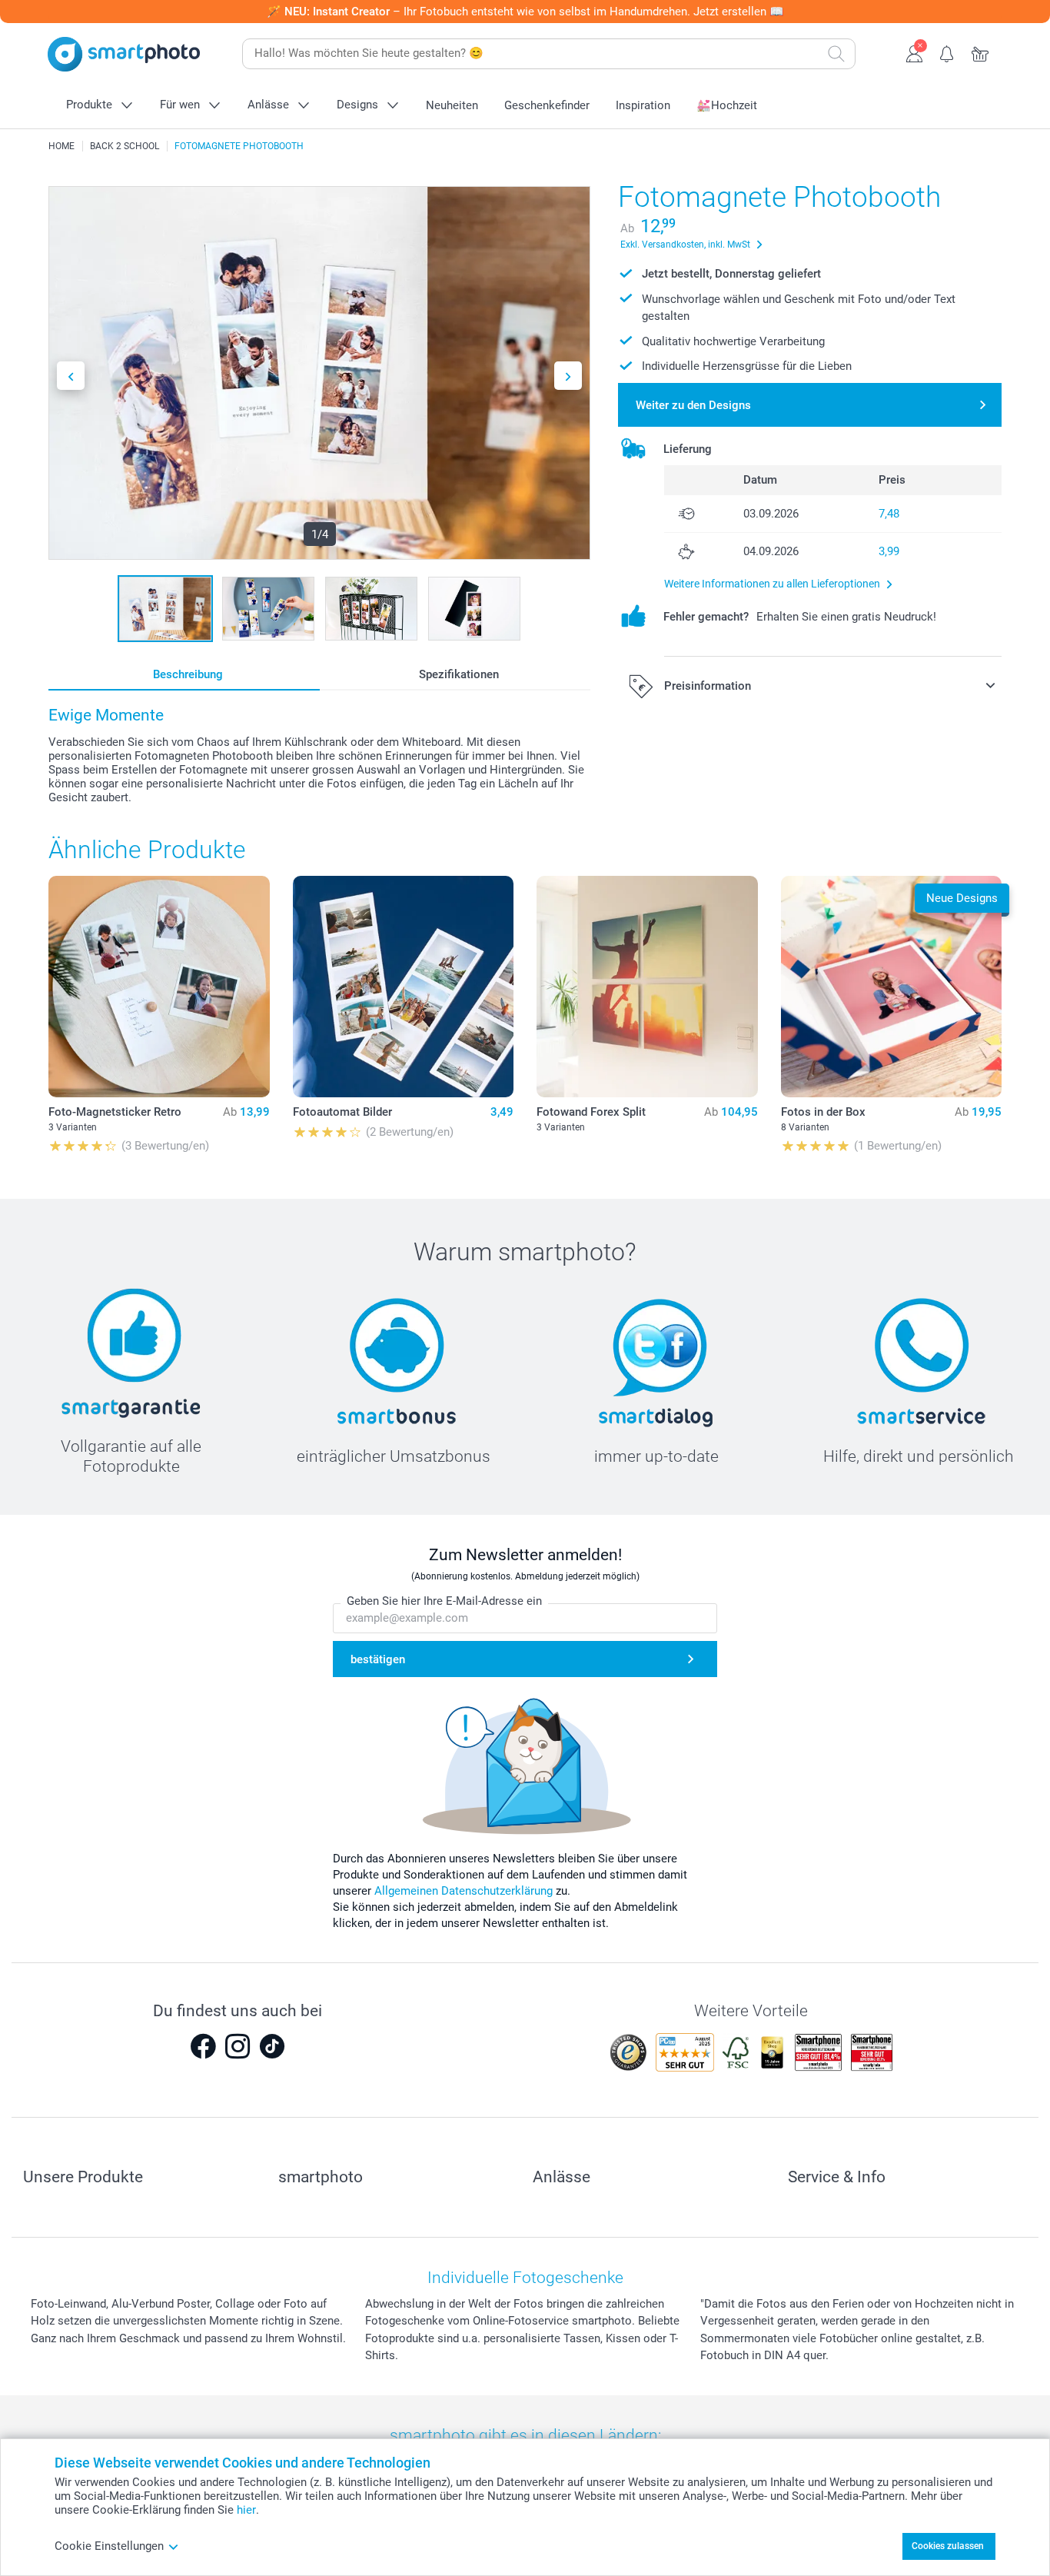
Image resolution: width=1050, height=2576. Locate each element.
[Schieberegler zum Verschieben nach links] (71, 376)
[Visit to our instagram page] (238, 2046)
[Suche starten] (836, 54)
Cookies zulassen (948, 2546)
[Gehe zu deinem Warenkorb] (980, 52)
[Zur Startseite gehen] (124, 54)
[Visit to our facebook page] (203, 2046)
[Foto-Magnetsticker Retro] (159, 987)
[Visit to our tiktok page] (272, 2046)
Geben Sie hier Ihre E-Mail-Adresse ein (444, 1601)
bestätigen (378, 1659)
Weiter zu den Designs (693, 405)
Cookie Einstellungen (109, 2546)
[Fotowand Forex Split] (647, 987)
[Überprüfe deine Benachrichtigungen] (947, 52)
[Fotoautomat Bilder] (404, 987)
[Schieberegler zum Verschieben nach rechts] (568, 376)
